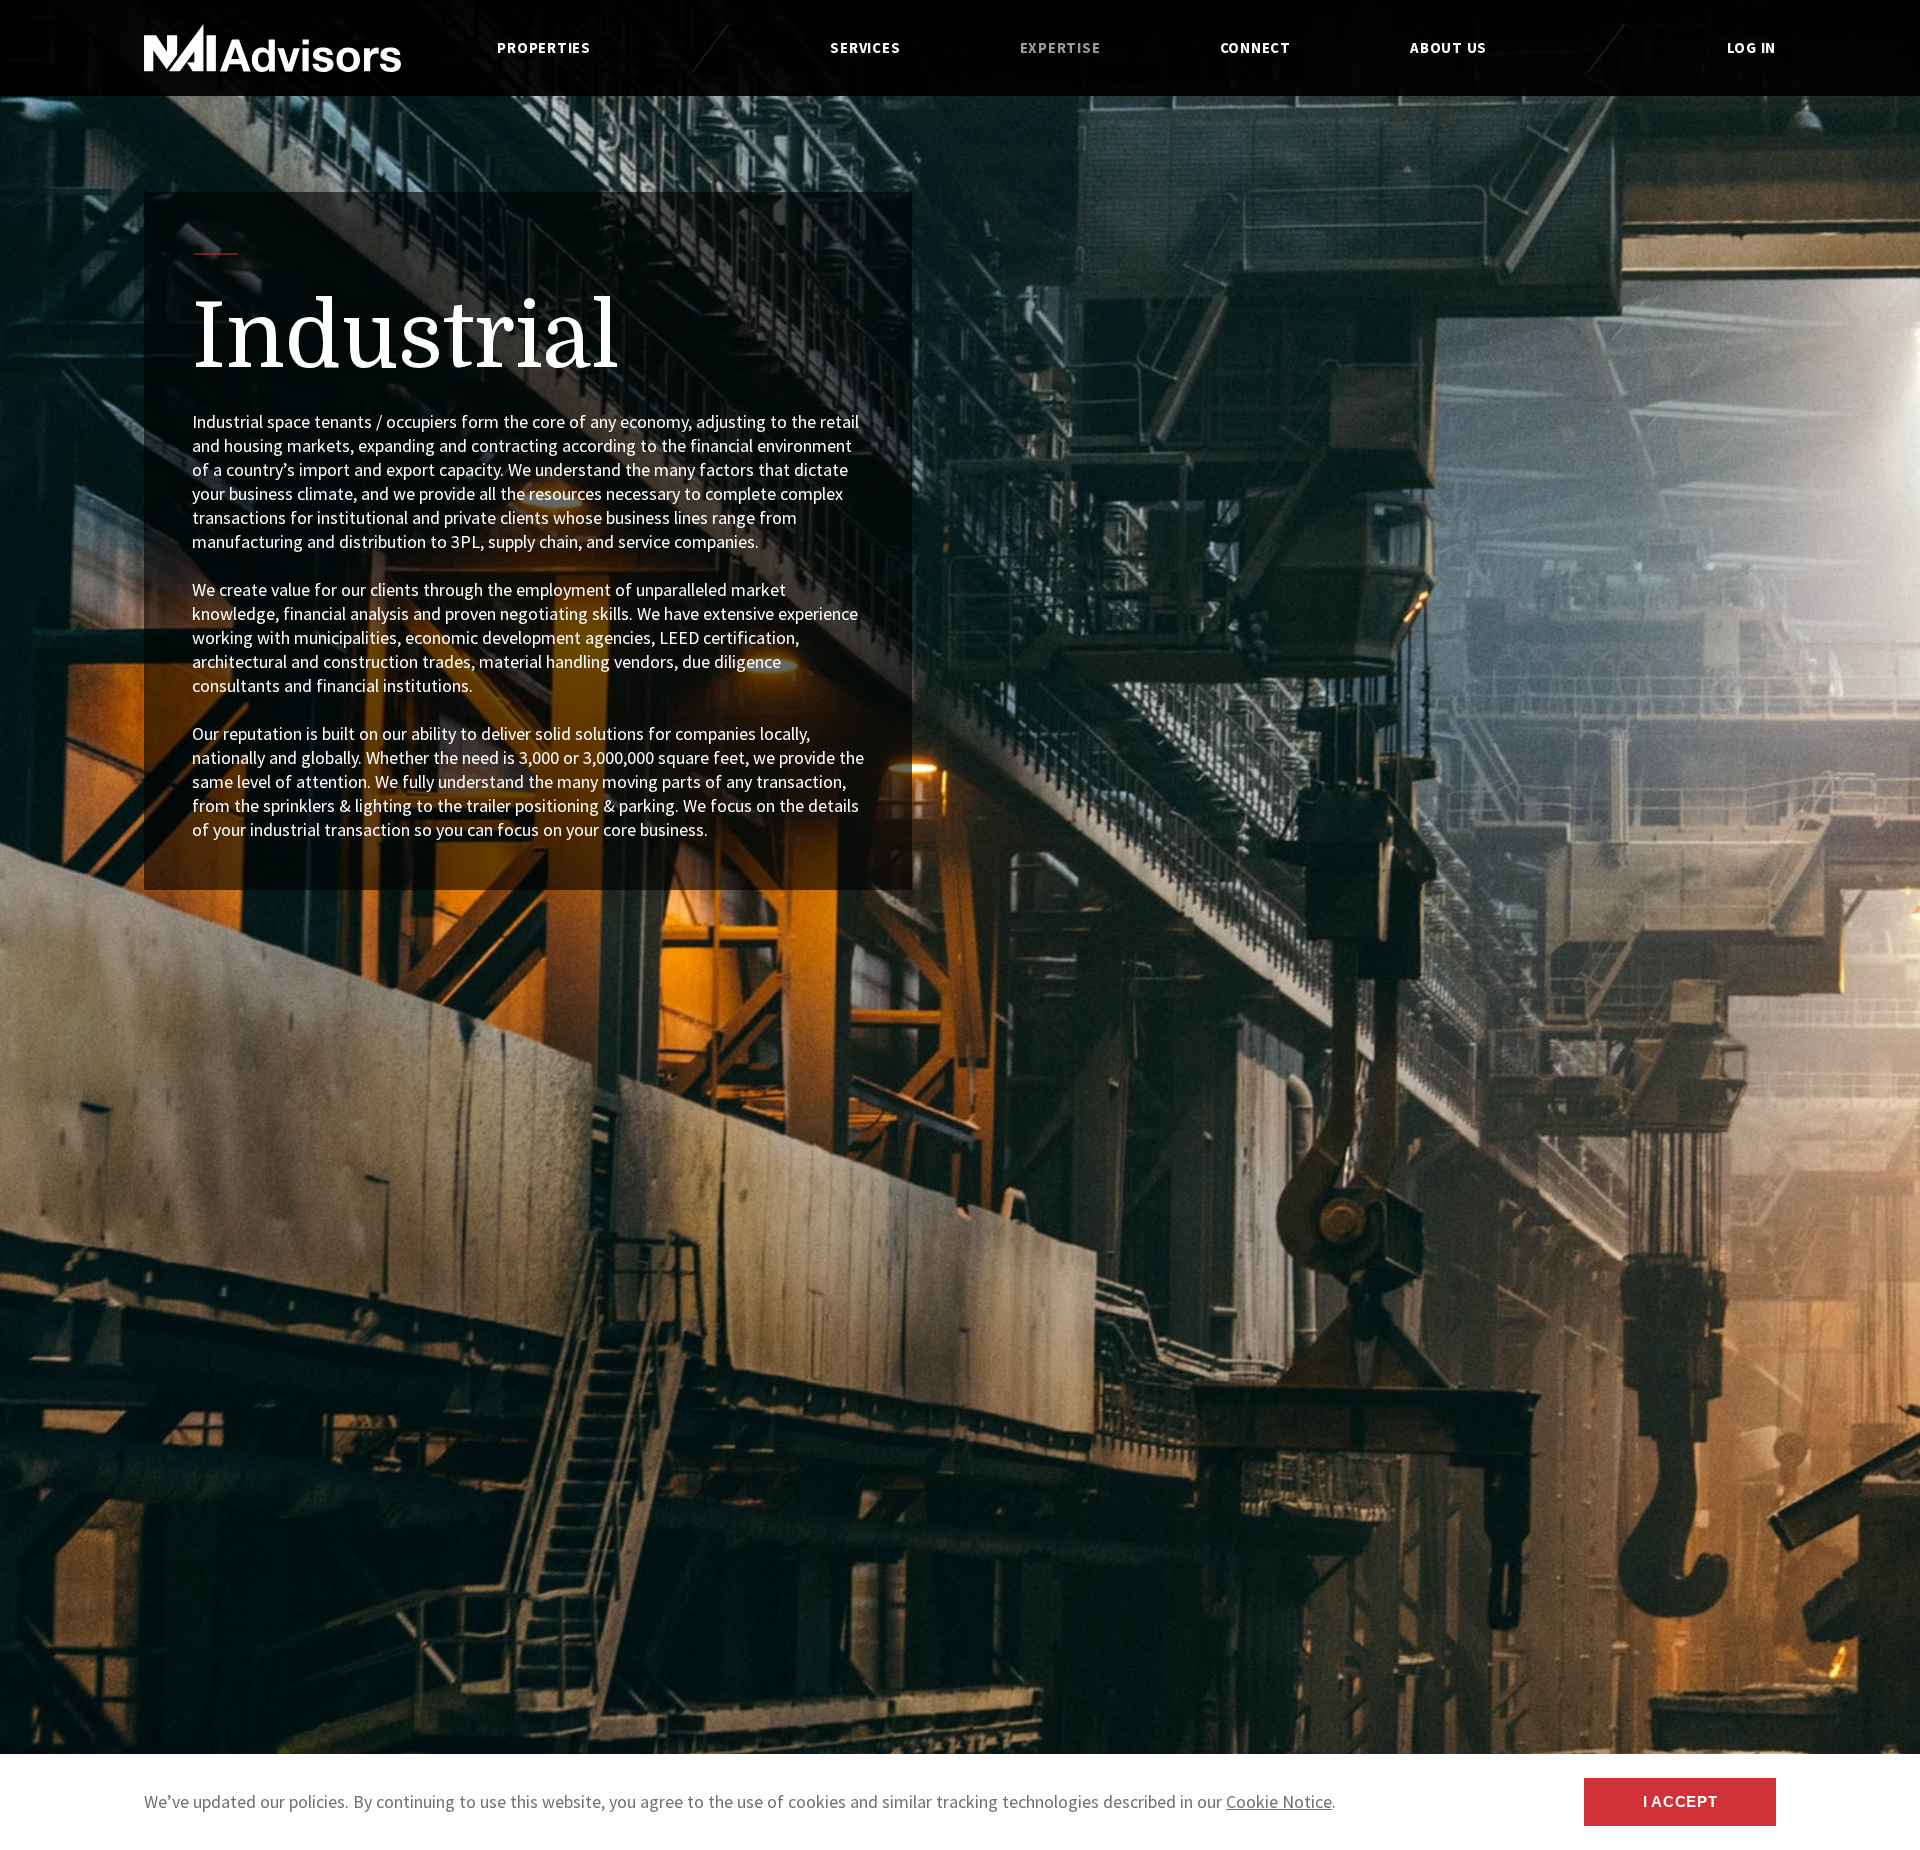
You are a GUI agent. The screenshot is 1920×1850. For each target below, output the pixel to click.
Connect (1255, 47)
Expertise (1060, 47)
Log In (1752, 47)
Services (865, 47)
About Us (1448, 47)
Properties (544, 47)
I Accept (1680, 1801)
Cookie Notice (1279, 1801)
